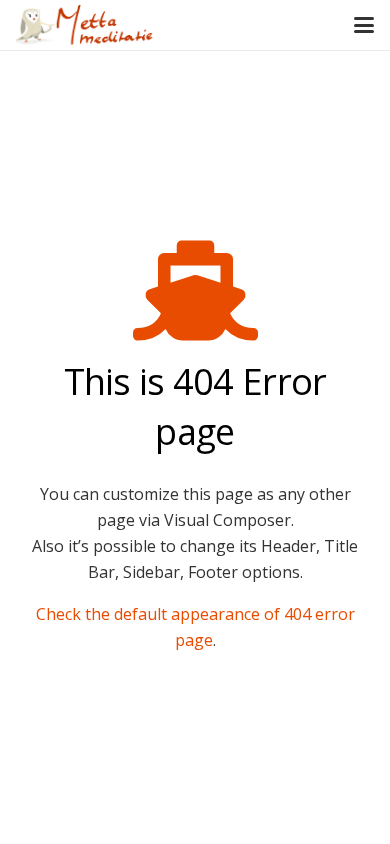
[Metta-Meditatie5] (85, 25)
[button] (364, 25)
